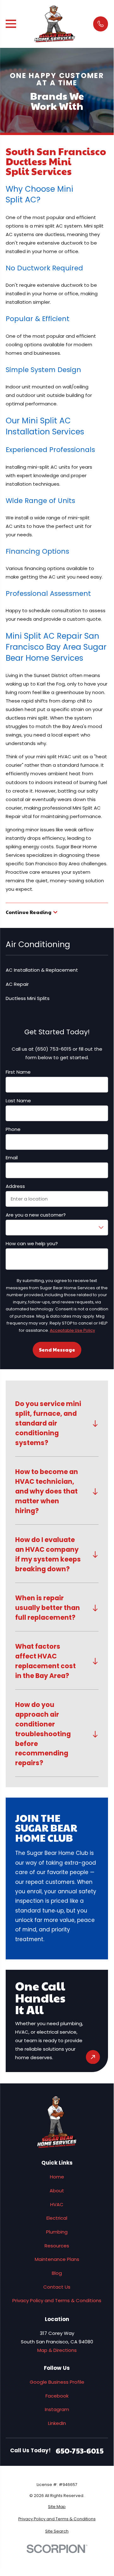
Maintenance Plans (57, 2259)
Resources (57, 2246)
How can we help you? (32, 1244)
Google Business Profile (57, 2382)
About (57, 2191)
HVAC (57, 2204)
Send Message (57, 1350)
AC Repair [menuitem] (17, 984)
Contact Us (57, 2287)
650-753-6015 (80, 2451)
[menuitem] (57, 2507)
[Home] (55, 24)
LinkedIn (57, 2423)
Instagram (57, 2409)
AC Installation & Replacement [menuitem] (42, 970)
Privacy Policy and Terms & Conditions (57, 2300)
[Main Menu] (11, 24)
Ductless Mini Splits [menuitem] (28, 998)
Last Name (18, 1101)
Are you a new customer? (36, 1215)
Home (57, 2177)
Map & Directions (57, 2350)
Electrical (57, 2218)
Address (15, 1186)
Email (12, 1158)
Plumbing (57, 2232)
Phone (13, 1129)
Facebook (57, 2396)
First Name (18, 1072)
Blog (57, 2273)
